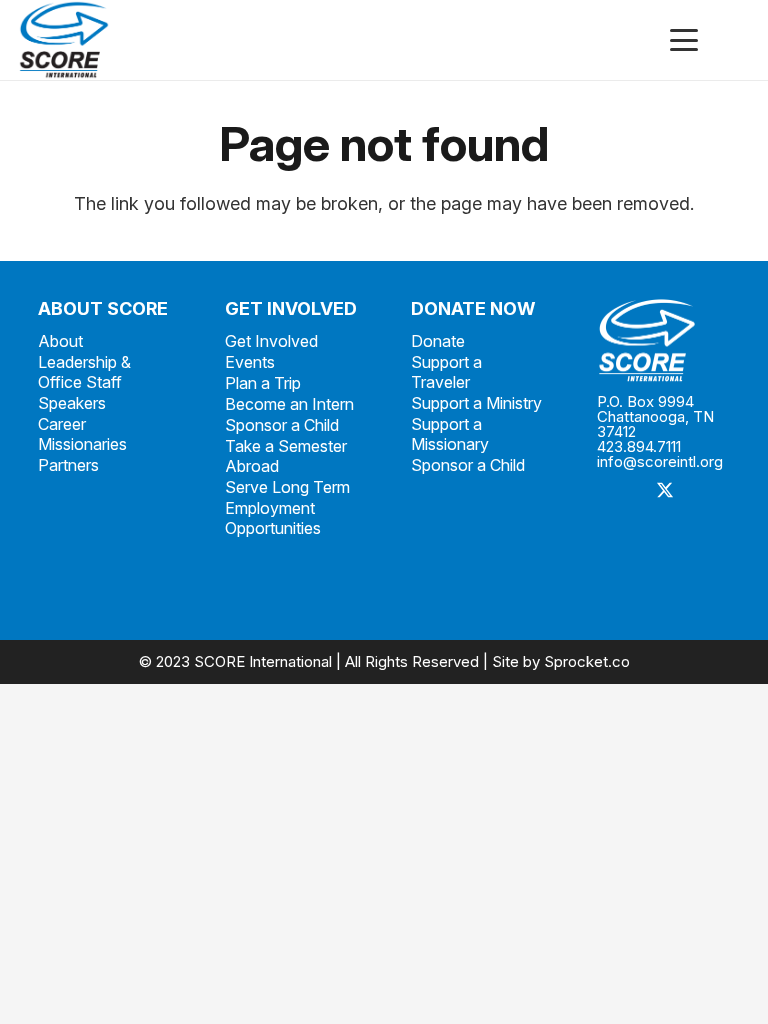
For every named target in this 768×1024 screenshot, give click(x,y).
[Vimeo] (664, 536)
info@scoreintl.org (660, 461)
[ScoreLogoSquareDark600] (64, 40)
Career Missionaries (82, 434)
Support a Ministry (476, 403)
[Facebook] (619, 491)
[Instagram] (619, 536)
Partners (68, 465)
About (60, 341)
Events (250, 362)
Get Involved (271, 341)
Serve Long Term (287, 487)
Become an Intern (289, 404)
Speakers (72, 403)
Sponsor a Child (282, 425)
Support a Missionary (450, 434)
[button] (684, 40)
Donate (438, 341)
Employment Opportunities (273, 518)
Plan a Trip (263, 383)
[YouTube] (619, 581)
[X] (664, 491)
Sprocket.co (587, 661)
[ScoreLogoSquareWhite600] (663, 340)
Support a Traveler (446, 372)
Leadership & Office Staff (84, 372)
